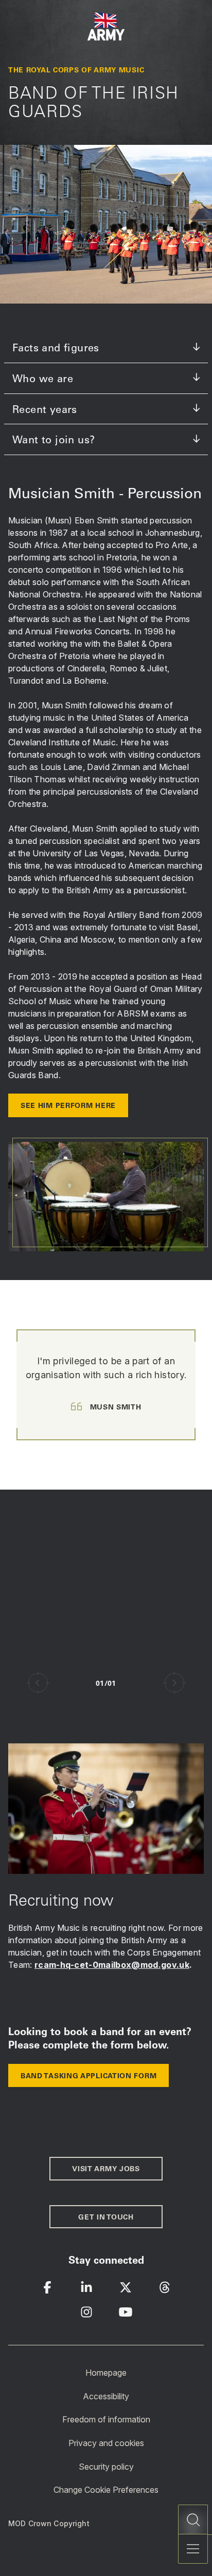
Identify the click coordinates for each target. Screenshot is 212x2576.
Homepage (106, 2373)
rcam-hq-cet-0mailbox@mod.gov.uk (112, 1965)
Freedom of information (106, 2419)
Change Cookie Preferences (106, 2490)
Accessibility (106, 2396)
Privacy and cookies (106, 2443)
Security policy (106, 2466)
